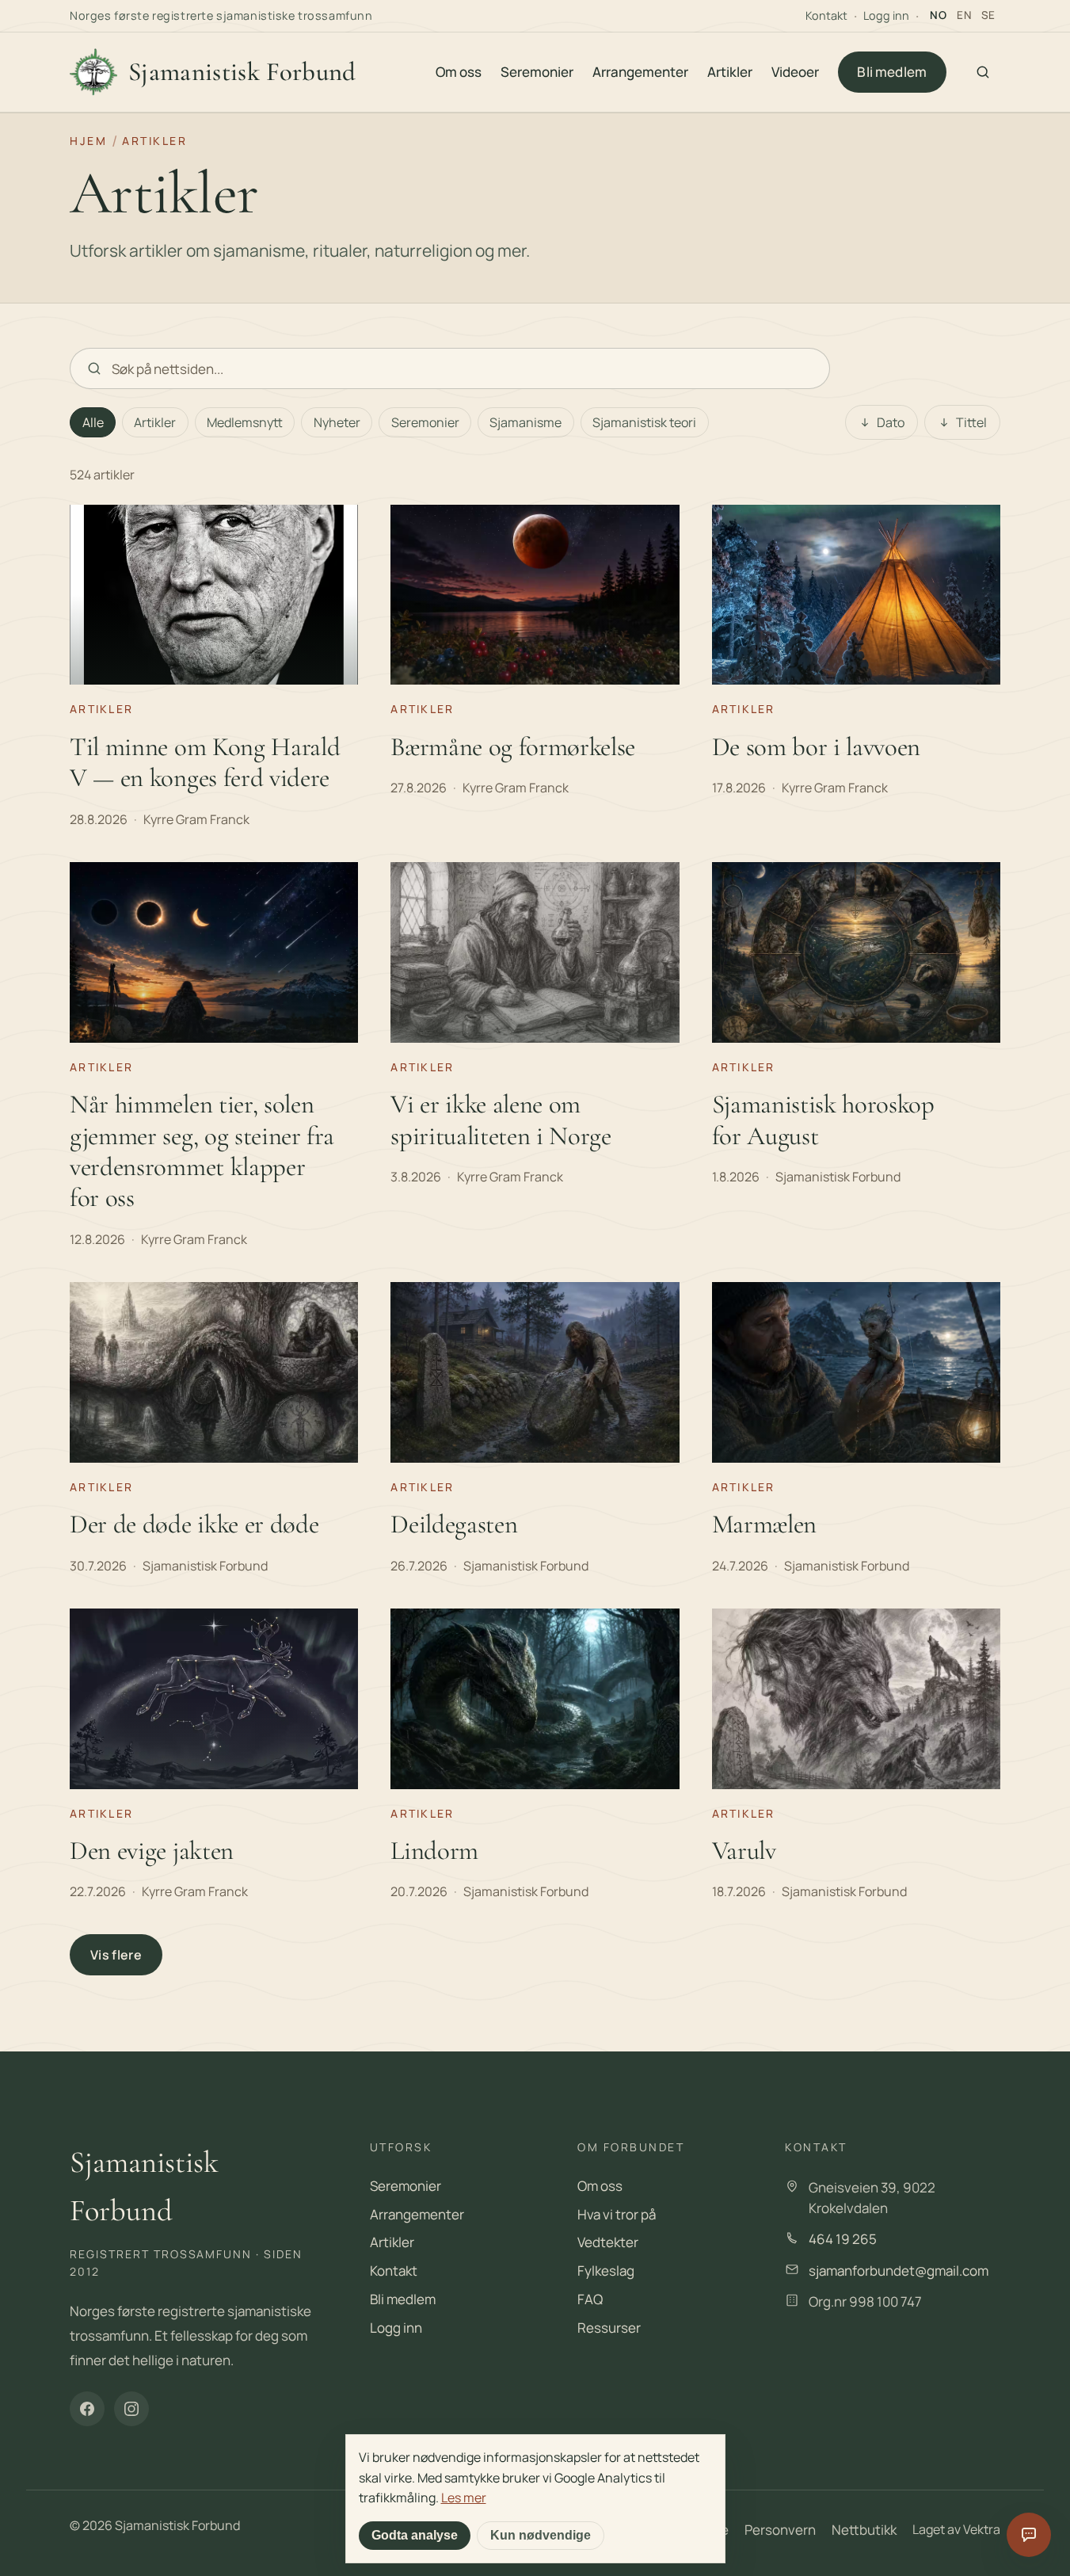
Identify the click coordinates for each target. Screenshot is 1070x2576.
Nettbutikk (864, 2530)
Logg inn (886, 15)
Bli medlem (892, 72)
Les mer (464, 2498)
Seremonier (537, 72)
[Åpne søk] (983, 72)
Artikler (730, 72)
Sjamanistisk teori (644, 422)
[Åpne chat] (1029, 2535)
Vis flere (116, 1955)
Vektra (982, 2529)
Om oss (459, 72)
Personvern (780, 2530)
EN (964, 15)
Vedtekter (608, 2242)
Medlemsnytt (245, 422)
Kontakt (826, 15)
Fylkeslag (606, 2271)
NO (938, 15)
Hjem (88, 141)
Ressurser (609, 2328)
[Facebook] (87, 2409)
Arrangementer (640, 72)
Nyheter (337, 422)
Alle (93, 422)
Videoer (795, 72)
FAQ (590, 2299)
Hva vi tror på (617, 2214)
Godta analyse (415, 2535)
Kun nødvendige (541, 2535)
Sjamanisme (525, 422)
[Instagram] (131, 2409)
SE (988, 15)
